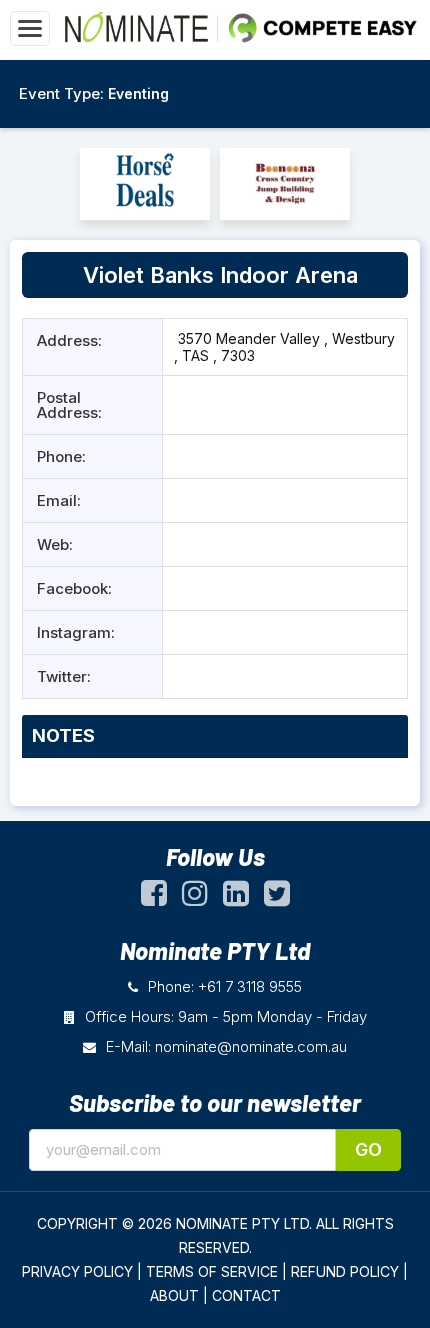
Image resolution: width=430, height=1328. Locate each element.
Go (368, 1149)
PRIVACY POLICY (77, 1271)
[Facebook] (154, 898)
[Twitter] (277, 898)
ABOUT (174, 1295)
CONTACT (246, 1295)
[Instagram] (195, 898)
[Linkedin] (236, 898)
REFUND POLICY (345, 1271)
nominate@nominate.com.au (251, 1046)
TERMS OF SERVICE (212, 1271)
